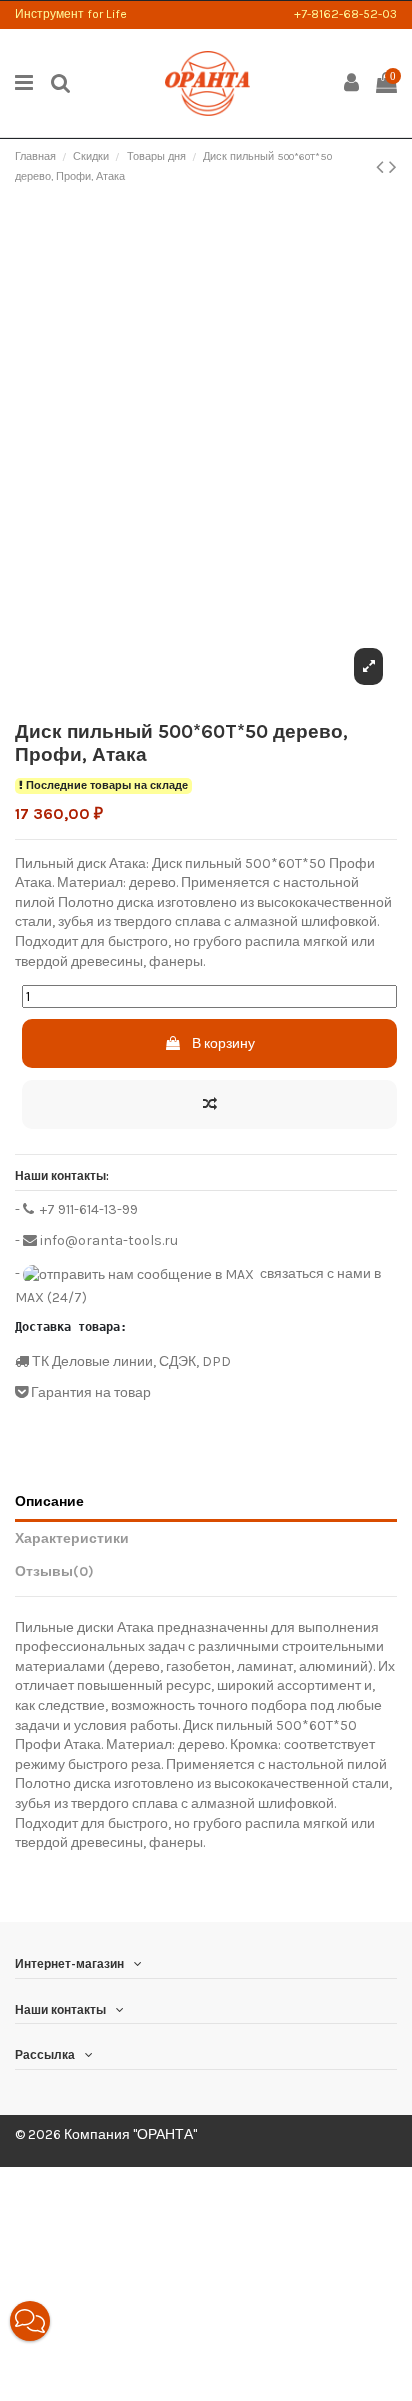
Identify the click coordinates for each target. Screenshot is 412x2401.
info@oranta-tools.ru (107, 1240)
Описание (49, 1501)
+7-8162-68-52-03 (345, 14)
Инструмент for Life (71, 14)
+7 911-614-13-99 (87, 1209)
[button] (30, 2321)
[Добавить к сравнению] (209, 1104)
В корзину (223, 1043)
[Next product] (393, 167)
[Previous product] (382, 167)
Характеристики (72, 1538)
